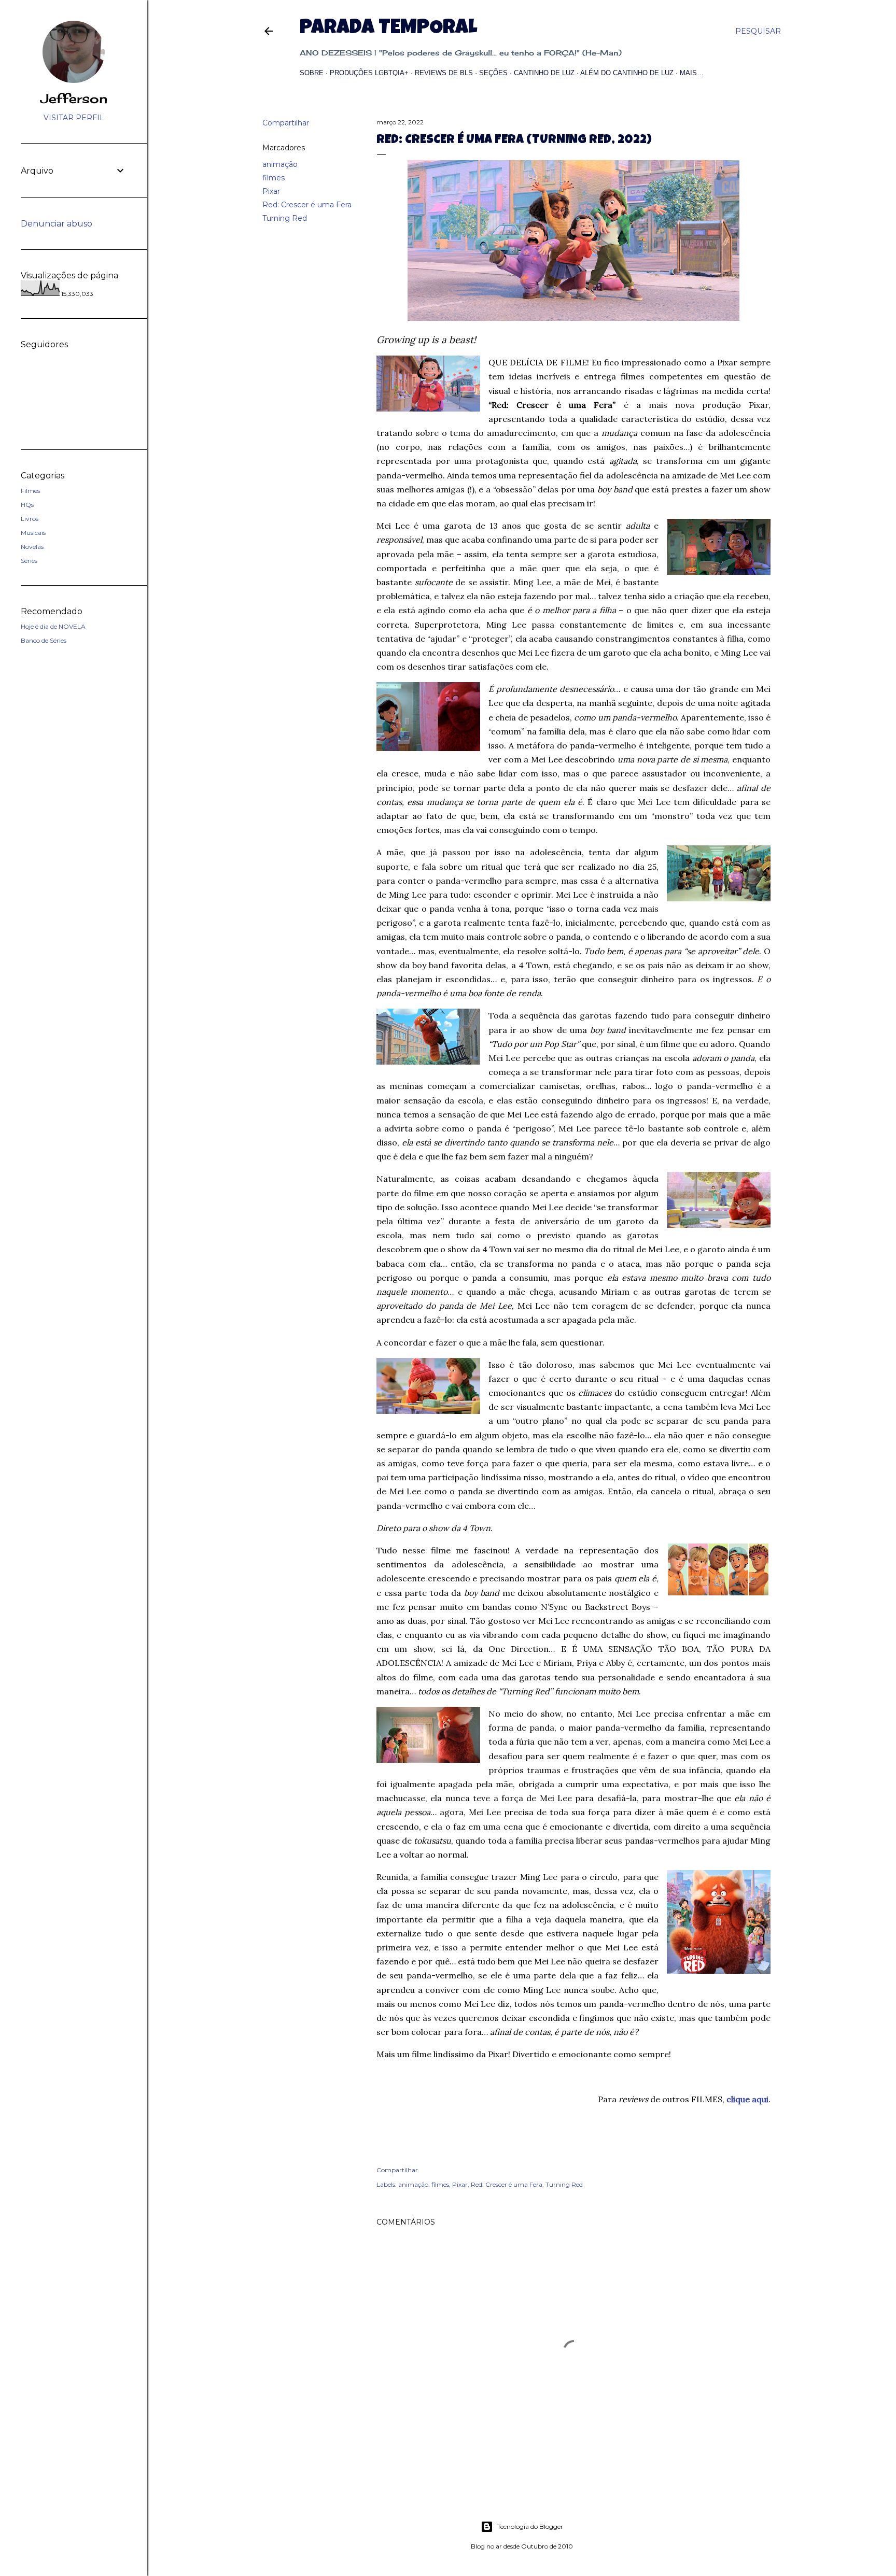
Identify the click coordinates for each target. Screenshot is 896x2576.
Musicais (33, 533)
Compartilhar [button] (286, 123)
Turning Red (285, 218)
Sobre (312, 73)
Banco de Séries (44, 640)
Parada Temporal (388, 29)
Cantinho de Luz (544, 73)
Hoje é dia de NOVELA (53, 626)
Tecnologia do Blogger (530, 2527)
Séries (29, 561)
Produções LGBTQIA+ (369, 73)
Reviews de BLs (444, 73)
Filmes (30, 491)
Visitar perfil (74, 118)
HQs (27, 505)
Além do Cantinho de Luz (627, 73)
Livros (30, 519)
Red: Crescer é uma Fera (307, 205)
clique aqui (747, 2099)
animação (280, 164)
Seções (493, 73)
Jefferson (74, 98)
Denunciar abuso (57, 224)
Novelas (32, 547)
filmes (274, 178)
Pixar (271, 191)
